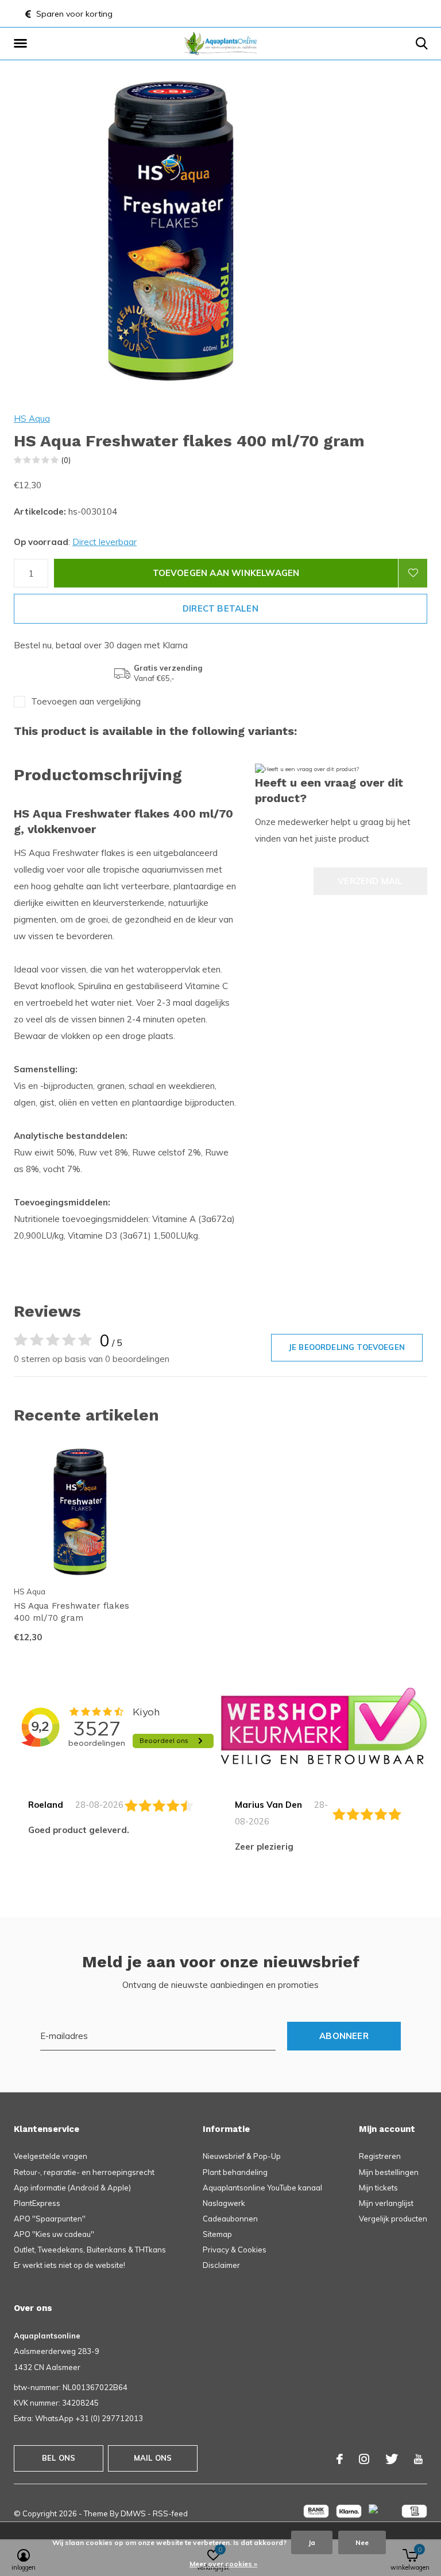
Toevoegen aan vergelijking (86, 701)
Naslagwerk (224, 2203)
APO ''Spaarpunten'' (50, 2219)
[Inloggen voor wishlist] (413, 573)
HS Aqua (32, 419)
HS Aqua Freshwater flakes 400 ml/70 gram (71, 1612)
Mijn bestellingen (389, 2172)
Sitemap (217, 2234)
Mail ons (153, 2458)
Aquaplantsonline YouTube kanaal (262, 2188)
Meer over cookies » (223, 2564)
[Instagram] (364, 2459)
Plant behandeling (235, 2172)
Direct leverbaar (105, 542)
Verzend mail (370, 881)
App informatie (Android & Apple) (72, 2188)
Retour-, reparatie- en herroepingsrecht (84, 2172)
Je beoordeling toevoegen (347, 1347)
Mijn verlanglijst (386, 2203)
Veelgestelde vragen (51, 2156)
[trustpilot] (324, 1725)
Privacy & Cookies (235, 2250)
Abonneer (344, 2036)
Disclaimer (221, 2265)
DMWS (133, 2513)
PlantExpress (37, 2203)
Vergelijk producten (393, 2219)
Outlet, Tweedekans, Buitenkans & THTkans (90, 2250)
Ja (312, 2542)
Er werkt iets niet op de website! (69, 2265)
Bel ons (59, 2458)
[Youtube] (418, 2459)
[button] (22, 44)
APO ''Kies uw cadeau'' (54, 2234)
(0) (66, 460)
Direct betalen (220, 608)
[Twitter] (392, 2459)
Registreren (380, 2156)
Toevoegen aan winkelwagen (226, 573)
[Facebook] (340, 2459)
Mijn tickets (378, 2188)
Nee (362, 2542)
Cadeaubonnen (230, 2219)
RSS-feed (170, 2513)
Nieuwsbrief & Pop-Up (242, 2156)
